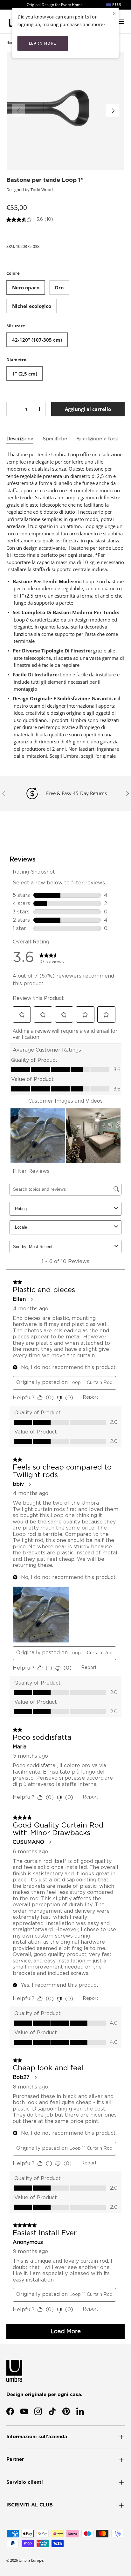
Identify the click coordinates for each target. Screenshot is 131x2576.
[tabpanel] (65, 605)
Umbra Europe (31, 2560)
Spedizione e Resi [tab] (97, 439)
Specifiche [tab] (55, 439)
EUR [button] (116, 5)
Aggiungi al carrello (88, 409)
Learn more (43, 43)
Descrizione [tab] (20, 439)
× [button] (114, 13)
